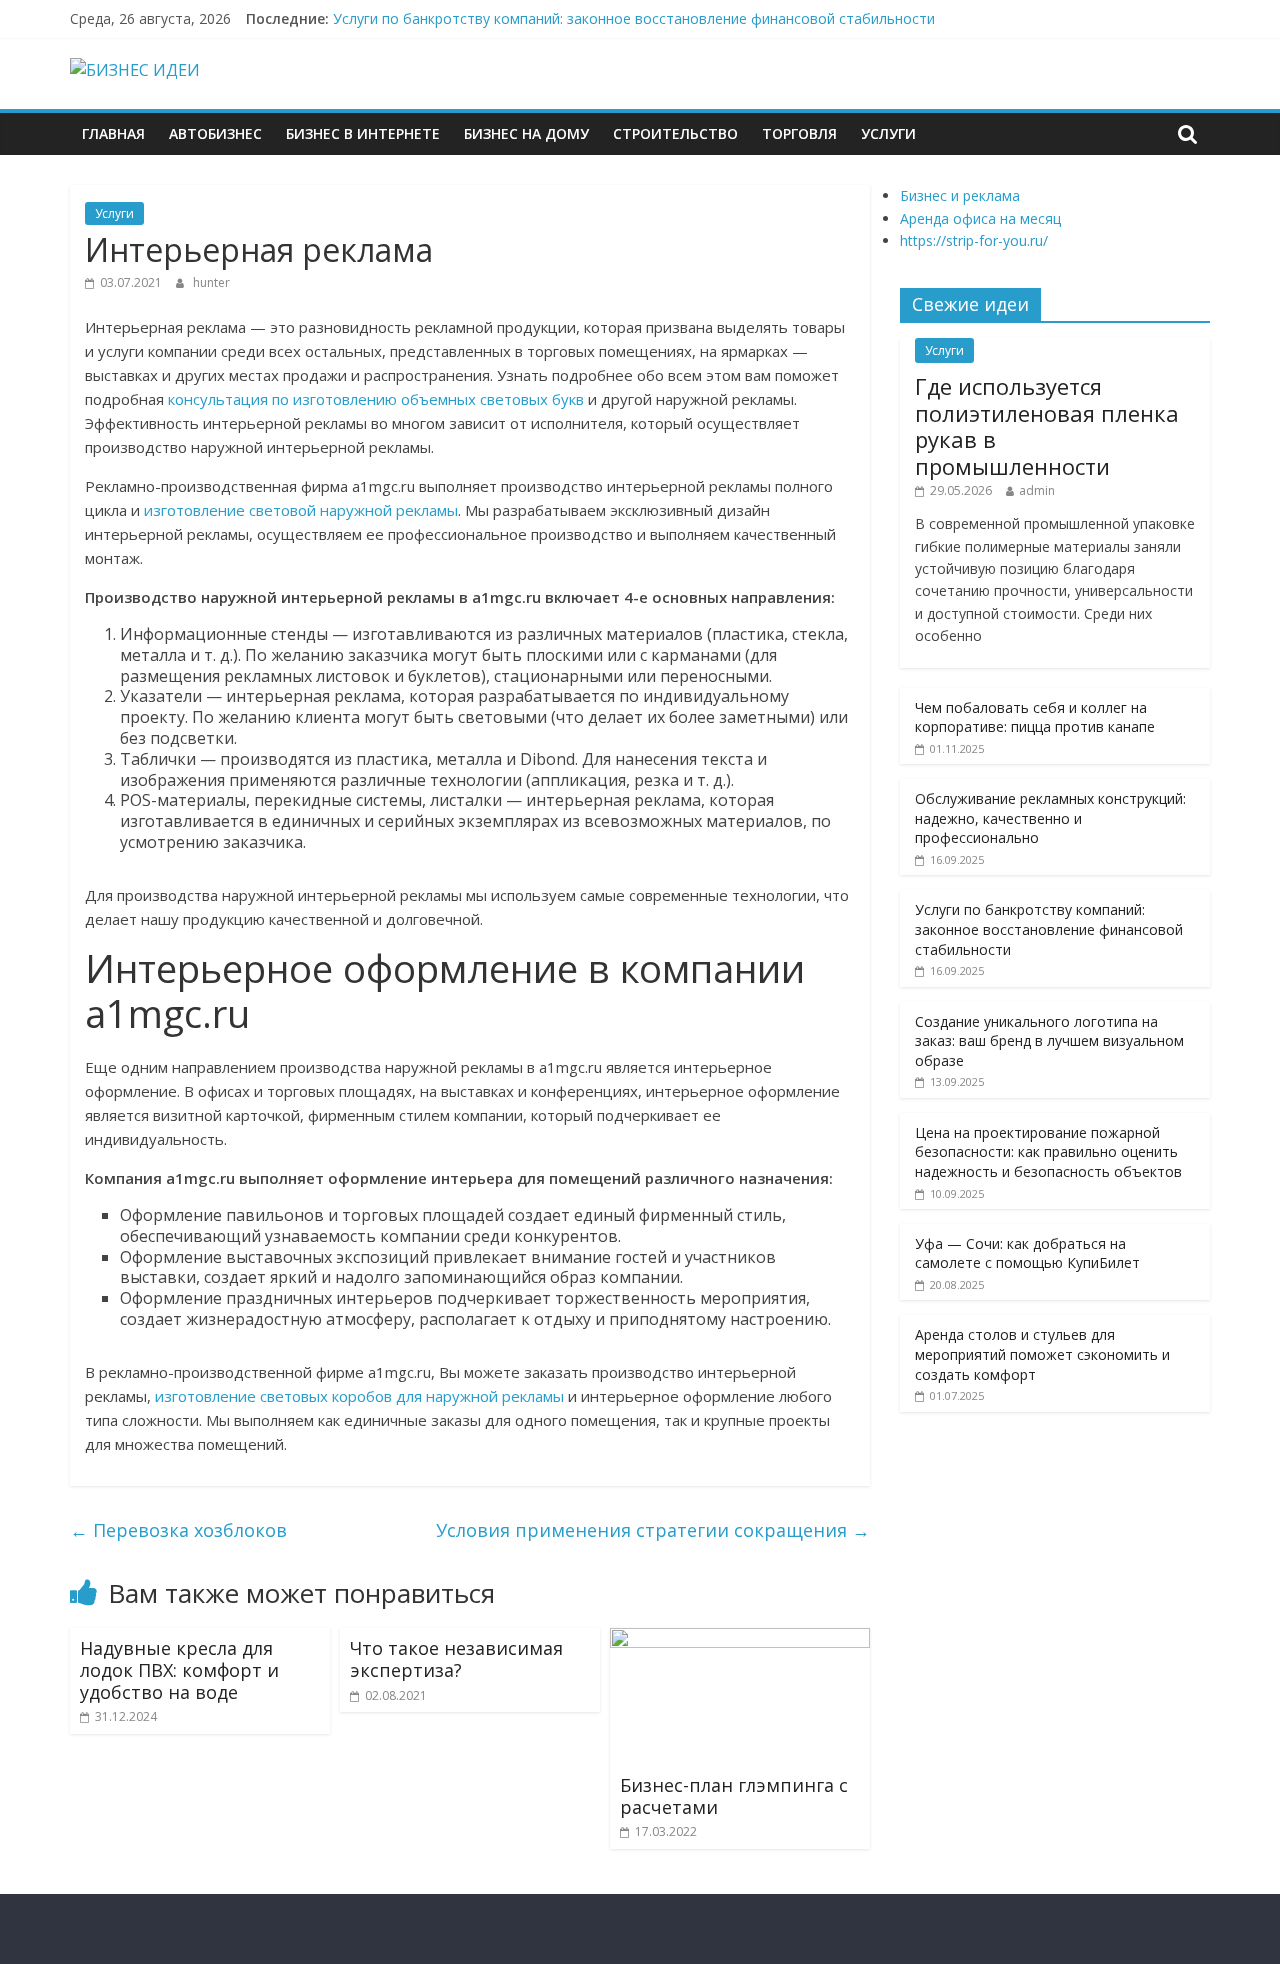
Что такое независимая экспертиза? (456, 1659)
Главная (113, 133)
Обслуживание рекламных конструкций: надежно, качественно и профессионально (1050, 818)
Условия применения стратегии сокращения (653, 1530)
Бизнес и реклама (960, 195)
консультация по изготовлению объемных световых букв (376, 399)
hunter (211, 282)
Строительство (675, 133)
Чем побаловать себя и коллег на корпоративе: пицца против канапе (1035, 717)
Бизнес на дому (526, 133)
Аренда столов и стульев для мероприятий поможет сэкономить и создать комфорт (1042, 1354)
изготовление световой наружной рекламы (301, 510)
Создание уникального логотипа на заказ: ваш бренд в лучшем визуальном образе (1049, 1041)
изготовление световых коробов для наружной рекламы (359, 1396)
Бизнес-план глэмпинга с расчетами (734, 1796)
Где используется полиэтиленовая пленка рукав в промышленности (1047, 425)
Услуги (888, 133)
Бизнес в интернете (363, 133)
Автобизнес (215, 133)
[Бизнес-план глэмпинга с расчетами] (740, 1640)
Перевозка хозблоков (178, 1530)
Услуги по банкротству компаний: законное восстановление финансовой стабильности (634, 18)
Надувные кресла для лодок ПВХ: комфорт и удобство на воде (179, 1669)
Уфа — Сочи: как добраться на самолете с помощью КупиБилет (1027, 1253)
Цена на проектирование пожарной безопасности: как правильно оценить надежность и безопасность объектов (1048, 1152)
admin (1037, 490)
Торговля (799, 133)
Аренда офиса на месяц (980, 218)
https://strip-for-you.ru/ (974, 240)
